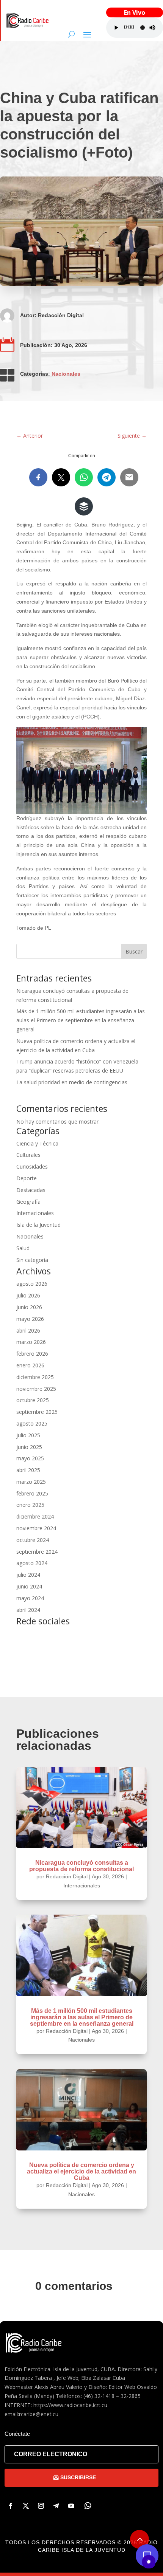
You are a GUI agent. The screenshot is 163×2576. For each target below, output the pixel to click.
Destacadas (31, 1190)
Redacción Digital (61, 315)
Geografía (28, 1202)
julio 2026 (28, 1295)
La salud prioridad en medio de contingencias (72, 1082)
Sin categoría (32, 1260)
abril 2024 (28, 1610)
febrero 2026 (32, 1354)
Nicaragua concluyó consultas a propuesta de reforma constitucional (81, 1866)
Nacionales (66, 374)
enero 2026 (30, 1365)
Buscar (134, 951)
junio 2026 (29, 1307)
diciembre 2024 (35, 1516)
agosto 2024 (32, 1563)
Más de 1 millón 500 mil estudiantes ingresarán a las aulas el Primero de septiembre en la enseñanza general (81, 1020)
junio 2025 (29, 1447)
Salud (23, 1248)
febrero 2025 (32, 1493)
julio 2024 (28, 1575)
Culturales (28, 1155)
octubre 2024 (33, 1540)
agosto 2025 (32, 1423)
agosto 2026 (32, 1284)
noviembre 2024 (36, 1528)
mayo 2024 (30, 1598)
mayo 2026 (30, 1319)
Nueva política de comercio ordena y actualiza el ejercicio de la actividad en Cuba (81, 2171)
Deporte (27, 1178)
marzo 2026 (31, 1342)
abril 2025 (28, 1470)
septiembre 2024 (37, 1552)
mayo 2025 (30, 1458)
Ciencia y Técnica (37, 1143)
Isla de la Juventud (38, 1225)
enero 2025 (30, 1505)
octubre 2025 (33, 1400)
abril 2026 (28, 1331)
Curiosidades (32, 1166)
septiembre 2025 (37, 1412)
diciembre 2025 (35, 1377)
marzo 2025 (31, 1482)
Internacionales (35, 1213)
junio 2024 (29, 1586)
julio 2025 (28, 1435)
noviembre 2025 (36, 1389)
